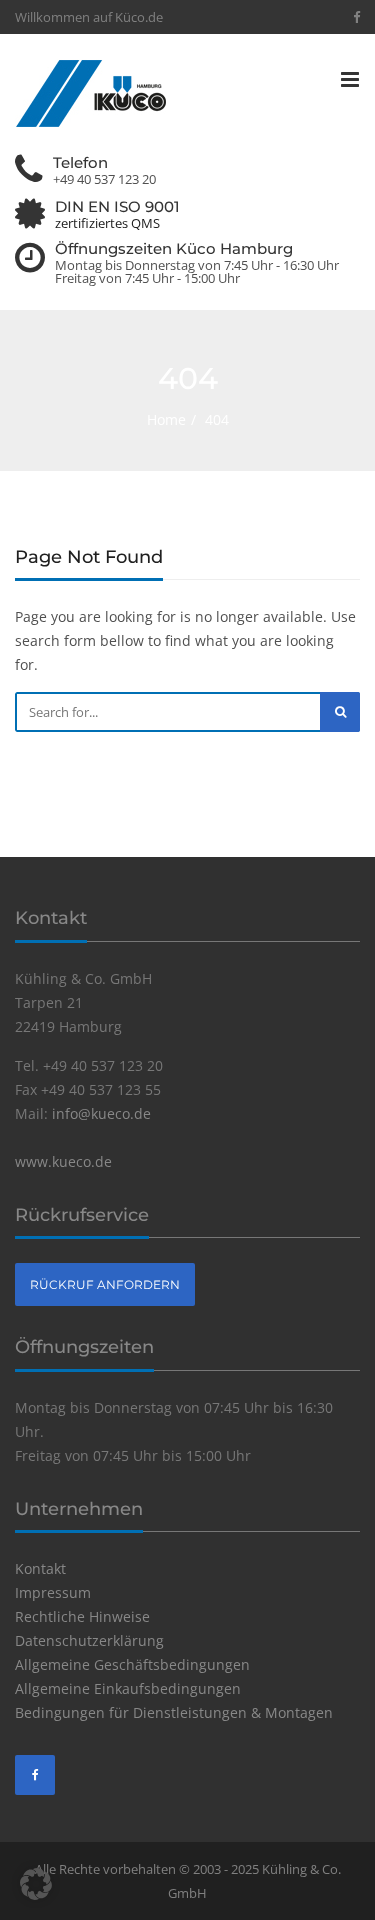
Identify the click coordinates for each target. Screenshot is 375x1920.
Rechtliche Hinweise (82, 1616)
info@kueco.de (101, 1113)
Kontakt (40, 1568)
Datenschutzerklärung (89, 1640)
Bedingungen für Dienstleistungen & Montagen (174, 1712)
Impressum (53, 1592)
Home (166, 419)
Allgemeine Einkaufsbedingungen (128, 1688)
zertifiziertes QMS (107, 223)
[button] (36, 1884)
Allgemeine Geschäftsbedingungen (132, 1664)
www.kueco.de (63, 1161)
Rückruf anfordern (105, 1284)
